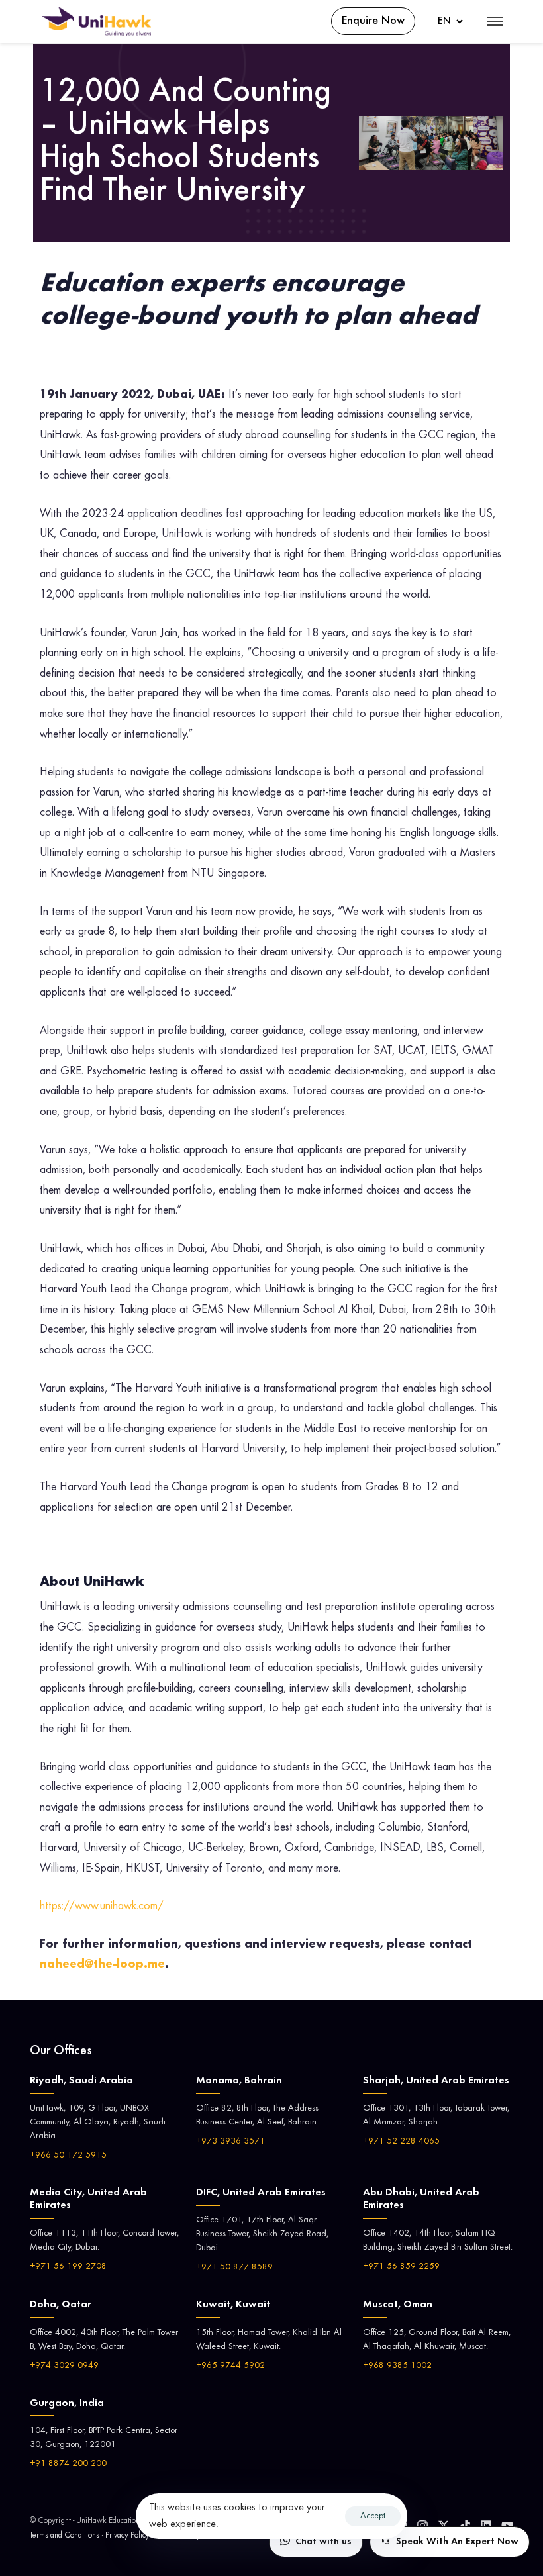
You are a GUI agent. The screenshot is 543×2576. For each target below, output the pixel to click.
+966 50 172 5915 (68, 2156)
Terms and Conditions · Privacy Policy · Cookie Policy (115, 2536)
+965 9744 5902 (230, 2366)
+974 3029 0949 (64, 2366)
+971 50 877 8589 (234, 2267)
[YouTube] (507, 2526)
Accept (373, 2516)
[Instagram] (422, 2526)
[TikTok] (465, 2526)
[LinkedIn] (486, 2526)
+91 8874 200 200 (68, 2464)
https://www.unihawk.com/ (102, 1907)
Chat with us (323, 2542)
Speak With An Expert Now (457, 2542)
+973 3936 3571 (230, 2142)
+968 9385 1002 (397, 2366)
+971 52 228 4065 (401, 2142)
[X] (444, 2526)
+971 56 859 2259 (401, 2267)
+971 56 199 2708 (68, 2267)
